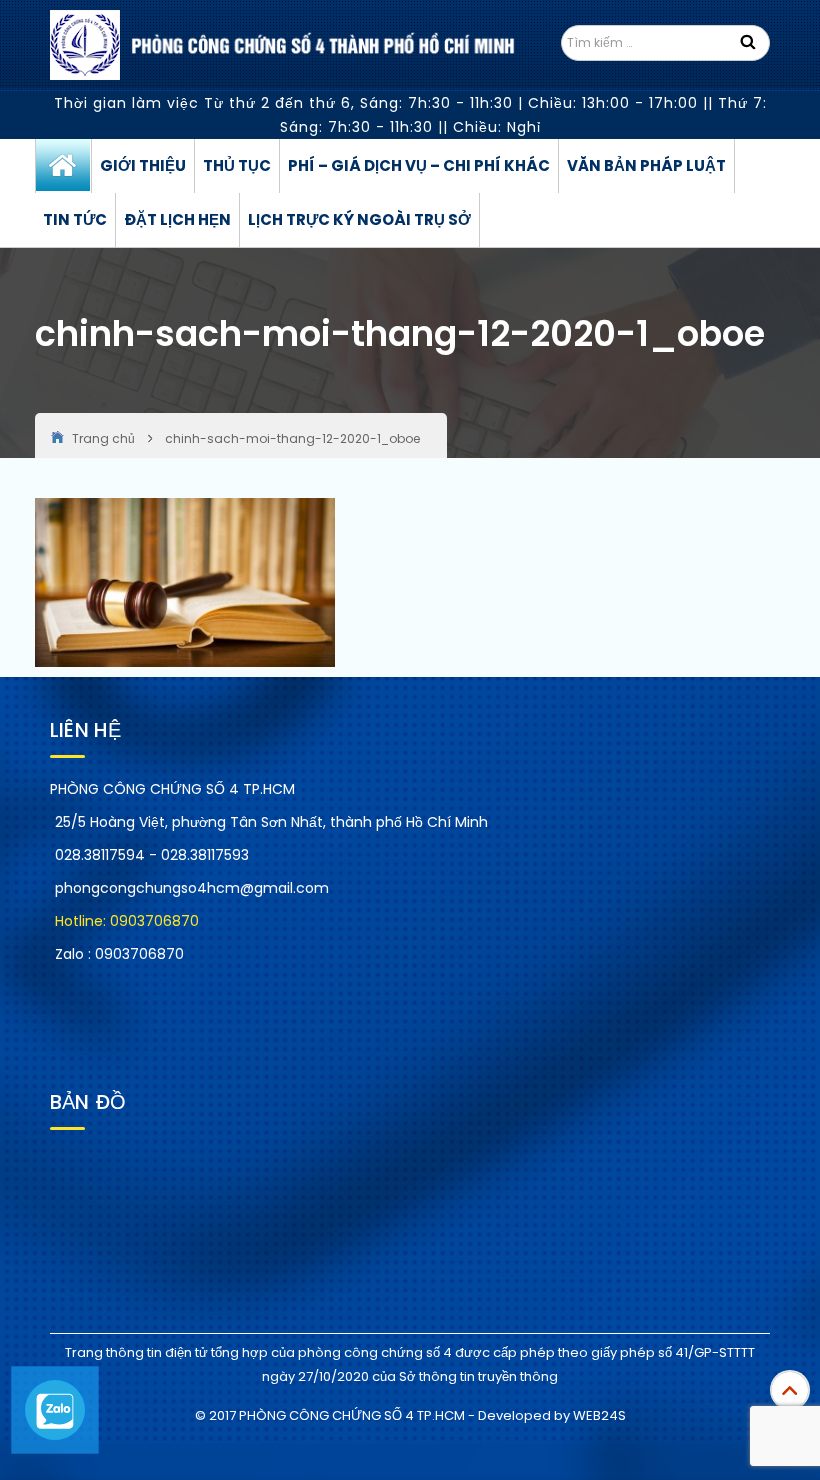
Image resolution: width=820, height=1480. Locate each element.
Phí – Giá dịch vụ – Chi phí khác (419, 165)
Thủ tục (237, 165)
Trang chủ (63, 166)
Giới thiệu (143, 165)
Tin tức (75, 219)
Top (790, 1390)
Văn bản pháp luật (646, 165)
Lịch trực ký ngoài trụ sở (359, 219)
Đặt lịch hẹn (177, 219)
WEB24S (599, 1415)
